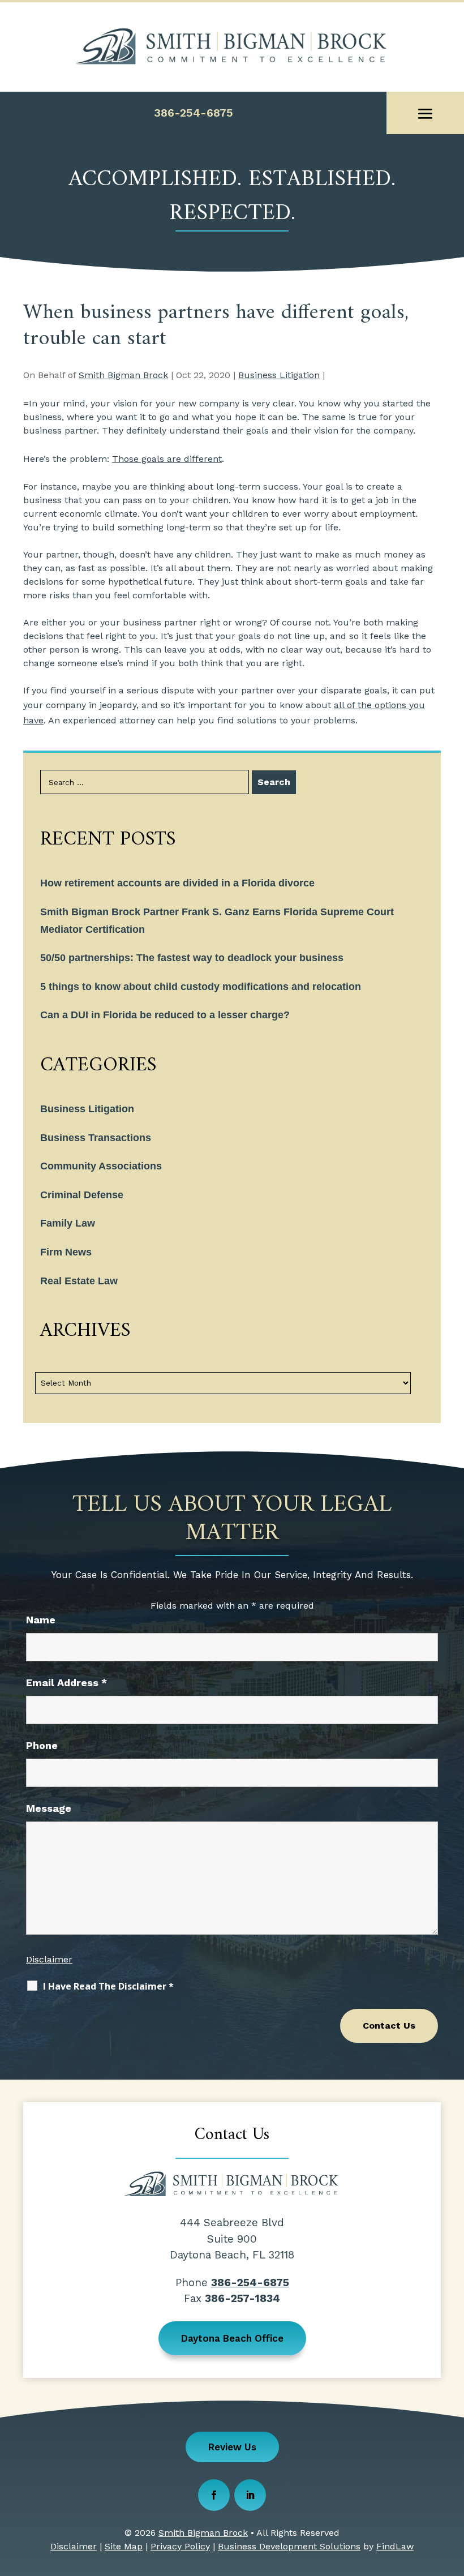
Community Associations (101, 1166)
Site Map (124, 2546)
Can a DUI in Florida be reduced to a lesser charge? (165, 1015)
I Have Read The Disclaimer (108, 1986)
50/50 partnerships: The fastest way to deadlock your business (192, 958)
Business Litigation (279, 375)
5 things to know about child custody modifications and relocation (201, 987)
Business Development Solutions (289, 2546)
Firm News (66, 1252)
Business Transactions (96, 1138)
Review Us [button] (232, 2447)
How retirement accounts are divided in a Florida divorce (177, 883)
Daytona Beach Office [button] (232, 2338)
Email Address (66, 1683)
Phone (42, 1745)
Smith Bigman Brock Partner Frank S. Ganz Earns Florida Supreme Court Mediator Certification (217, 921)
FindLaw (395, 2546)
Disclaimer (49, 1959)
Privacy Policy (180, 2546)
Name (41, 1620)
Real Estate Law (79, 1281)
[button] (426, 114)
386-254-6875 (194, 113)
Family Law (68, 1223)
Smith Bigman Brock (123, 375)
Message (49, 1808)
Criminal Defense (82, 1195)
